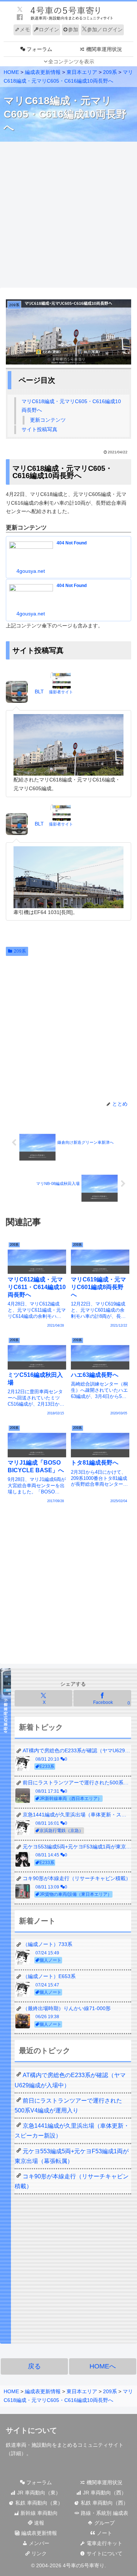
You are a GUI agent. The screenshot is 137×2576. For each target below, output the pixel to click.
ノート (104, 2533)
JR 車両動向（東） (38, 2493)
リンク (38, 2553)
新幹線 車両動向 (38, 2513)
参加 (73, 29)
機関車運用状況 (104, 2482)
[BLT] (19, 692)
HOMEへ (103, 2366)
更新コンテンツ (48, 420)
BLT (39, 692)
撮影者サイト (61, 692)
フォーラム (38, 2482)
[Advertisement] (68, 215)
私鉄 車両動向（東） (38, 2503)
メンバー (38, 2543)
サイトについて (104, 2553)
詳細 (16, 2453)
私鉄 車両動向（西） (104, 2503)
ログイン (49, 29)
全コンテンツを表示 (71, 62)
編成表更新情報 (38, 2533)
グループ (104, 2523)
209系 (20, 951)
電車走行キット (104, 2543)
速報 (38, 2523)
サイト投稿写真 (39, 429)
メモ (25, 29)
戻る (34, 2366)
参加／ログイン (105, 29)
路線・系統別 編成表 (104, 2513)
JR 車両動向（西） (104, 2493)
